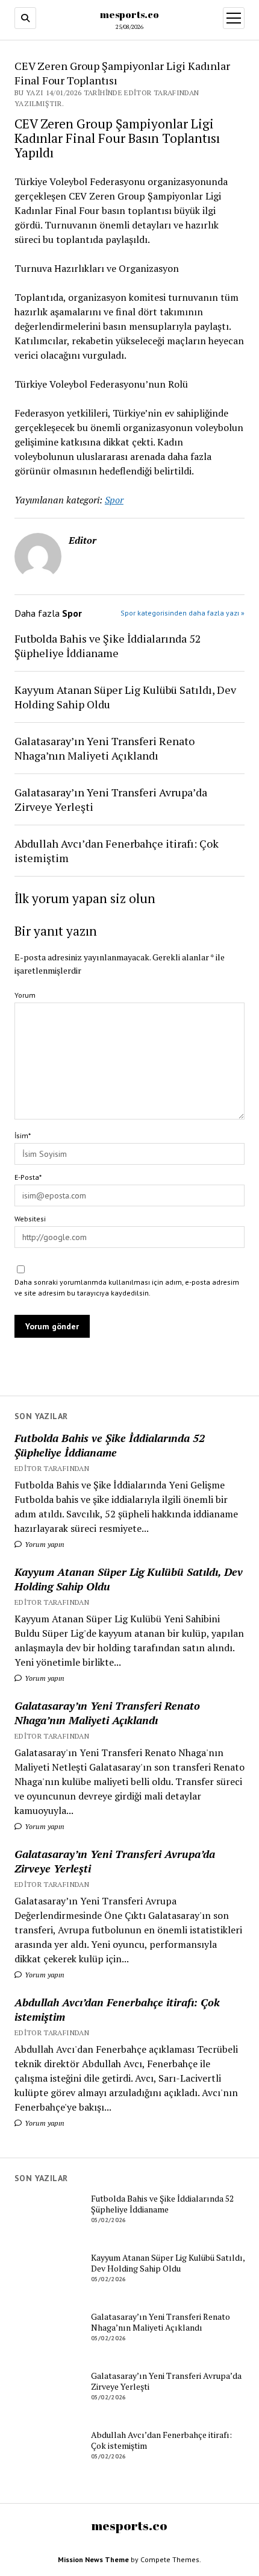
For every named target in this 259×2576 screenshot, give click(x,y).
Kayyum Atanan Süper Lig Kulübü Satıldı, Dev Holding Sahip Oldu (129, 1579)
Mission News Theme (93, 2559)
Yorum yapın (44, 1544)
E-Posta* (28, 1177)
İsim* (23, 1135)
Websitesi (30, 1219)
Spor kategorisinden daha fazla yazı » (183, 613)
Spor (114, 500)
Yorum (25, 995)
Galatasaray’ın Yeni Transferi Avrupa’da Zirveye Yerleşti (115, 1861)
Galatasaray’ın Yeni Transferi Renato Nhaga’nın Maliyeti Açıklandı (107, 1713)
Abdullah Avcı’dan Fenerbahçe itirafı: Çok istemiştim (117, 2009)
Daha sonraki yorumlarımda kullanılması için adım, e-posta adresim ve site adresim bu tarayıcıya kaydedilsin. (127, 1287)
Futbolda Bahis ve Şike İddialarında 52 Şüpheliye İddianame (110, 1445)
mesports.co (129, 14)
